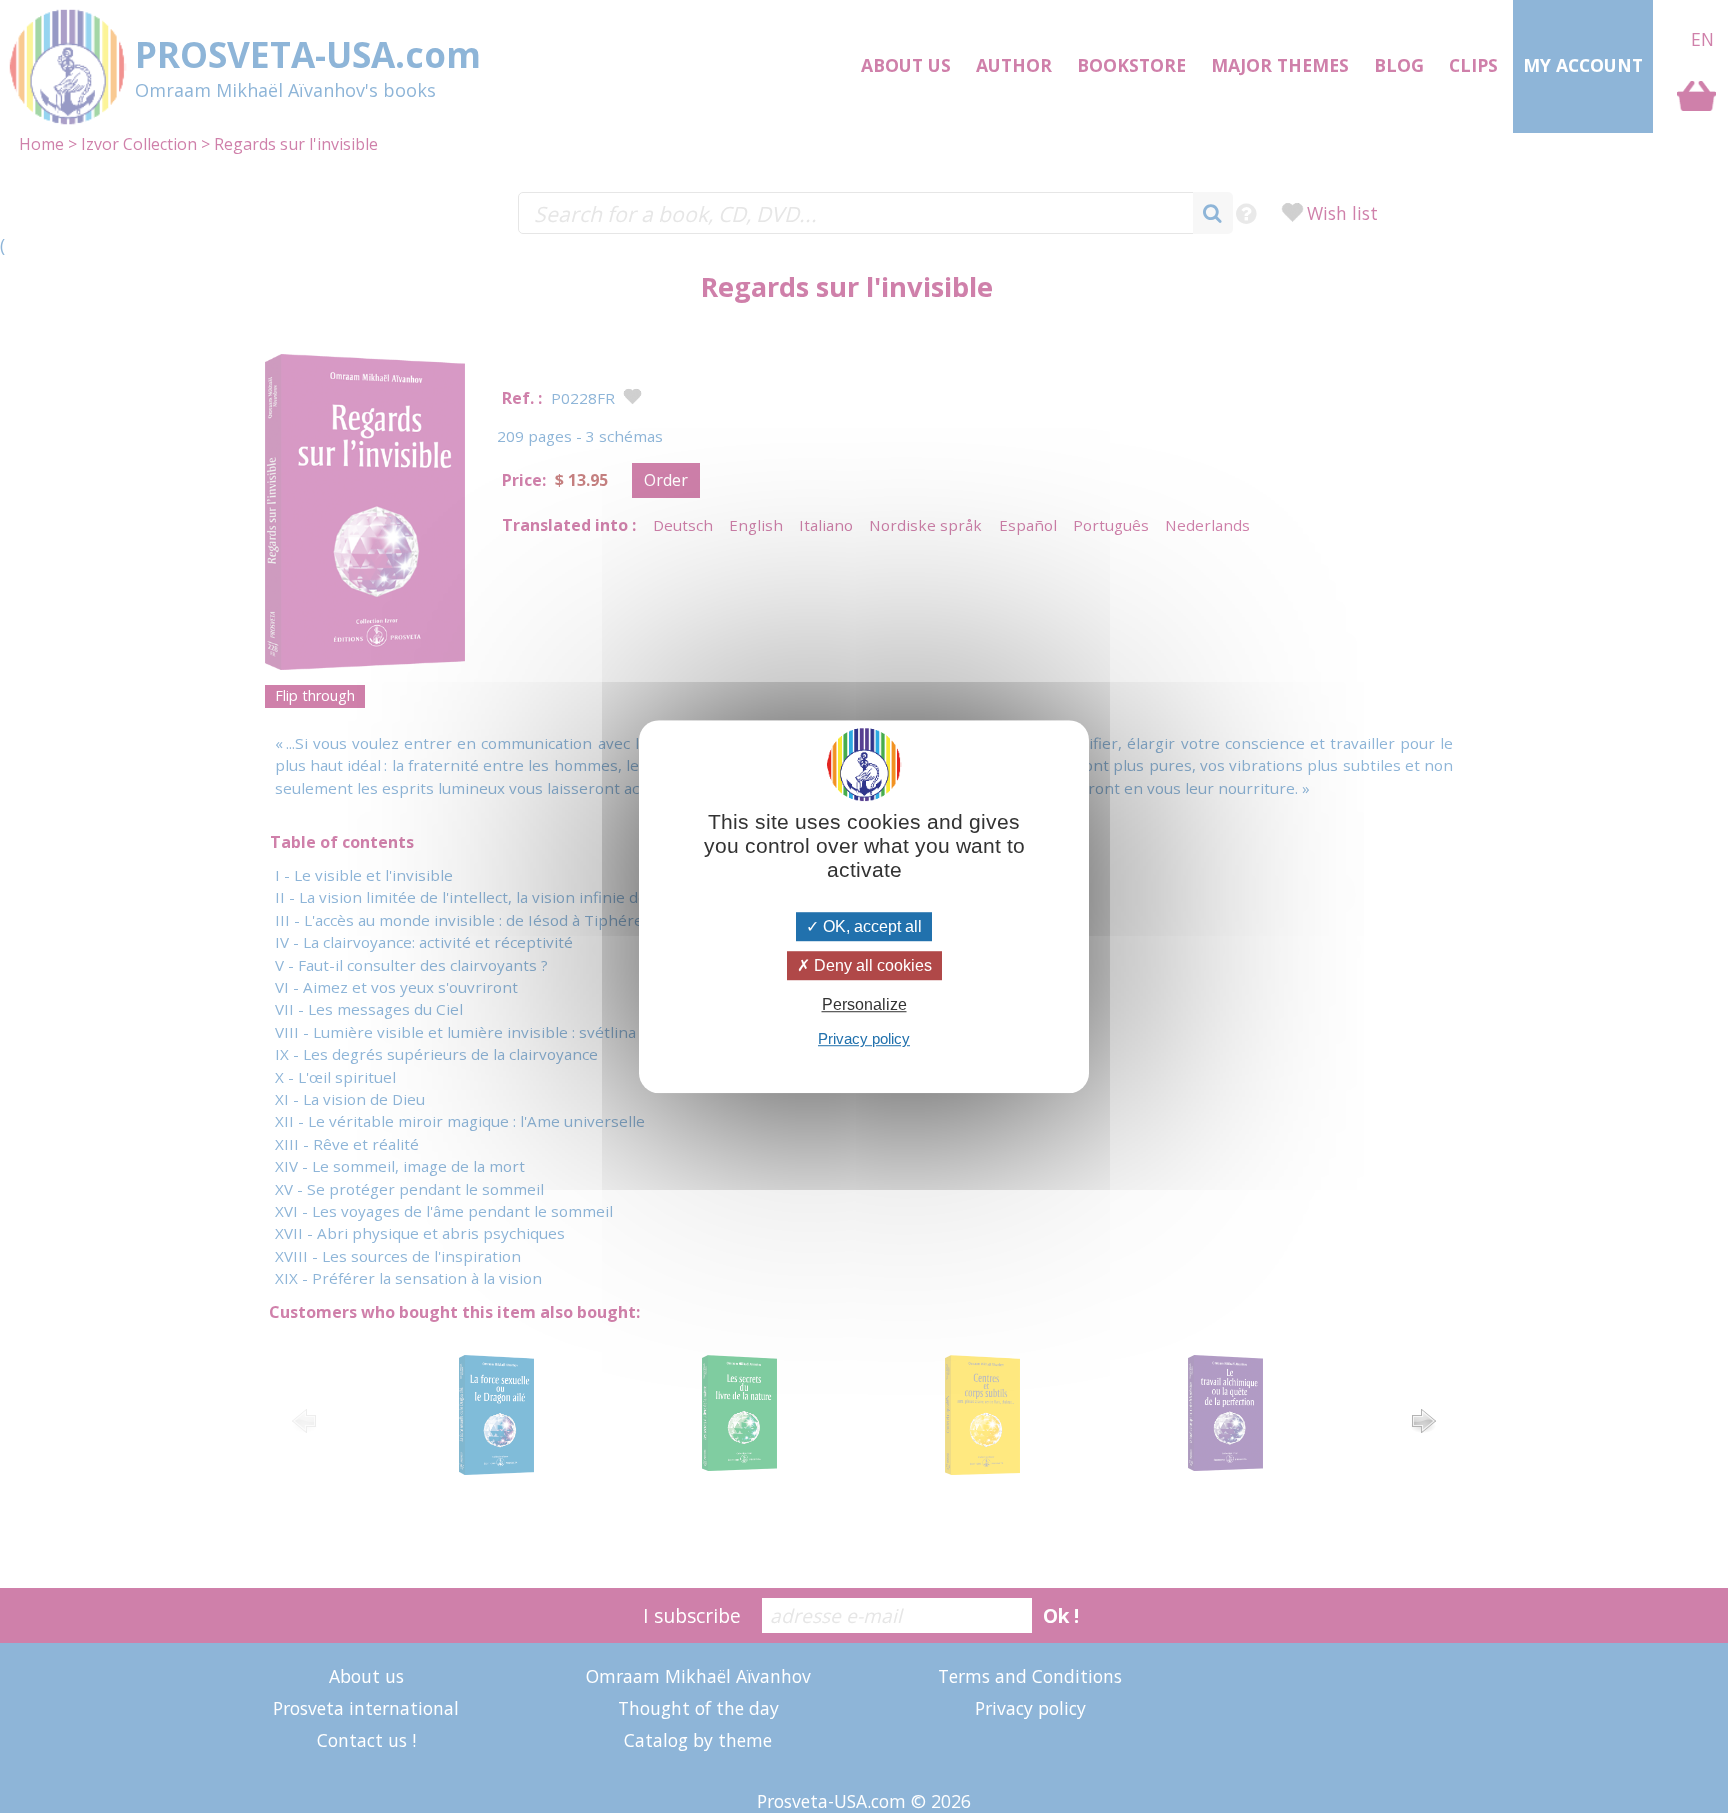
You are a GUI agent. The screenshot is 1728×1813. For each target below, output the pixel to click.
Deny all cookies (871, 965)
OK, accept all (870, 926)
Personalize (864, 1004)
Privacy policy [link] (864, 1038)
